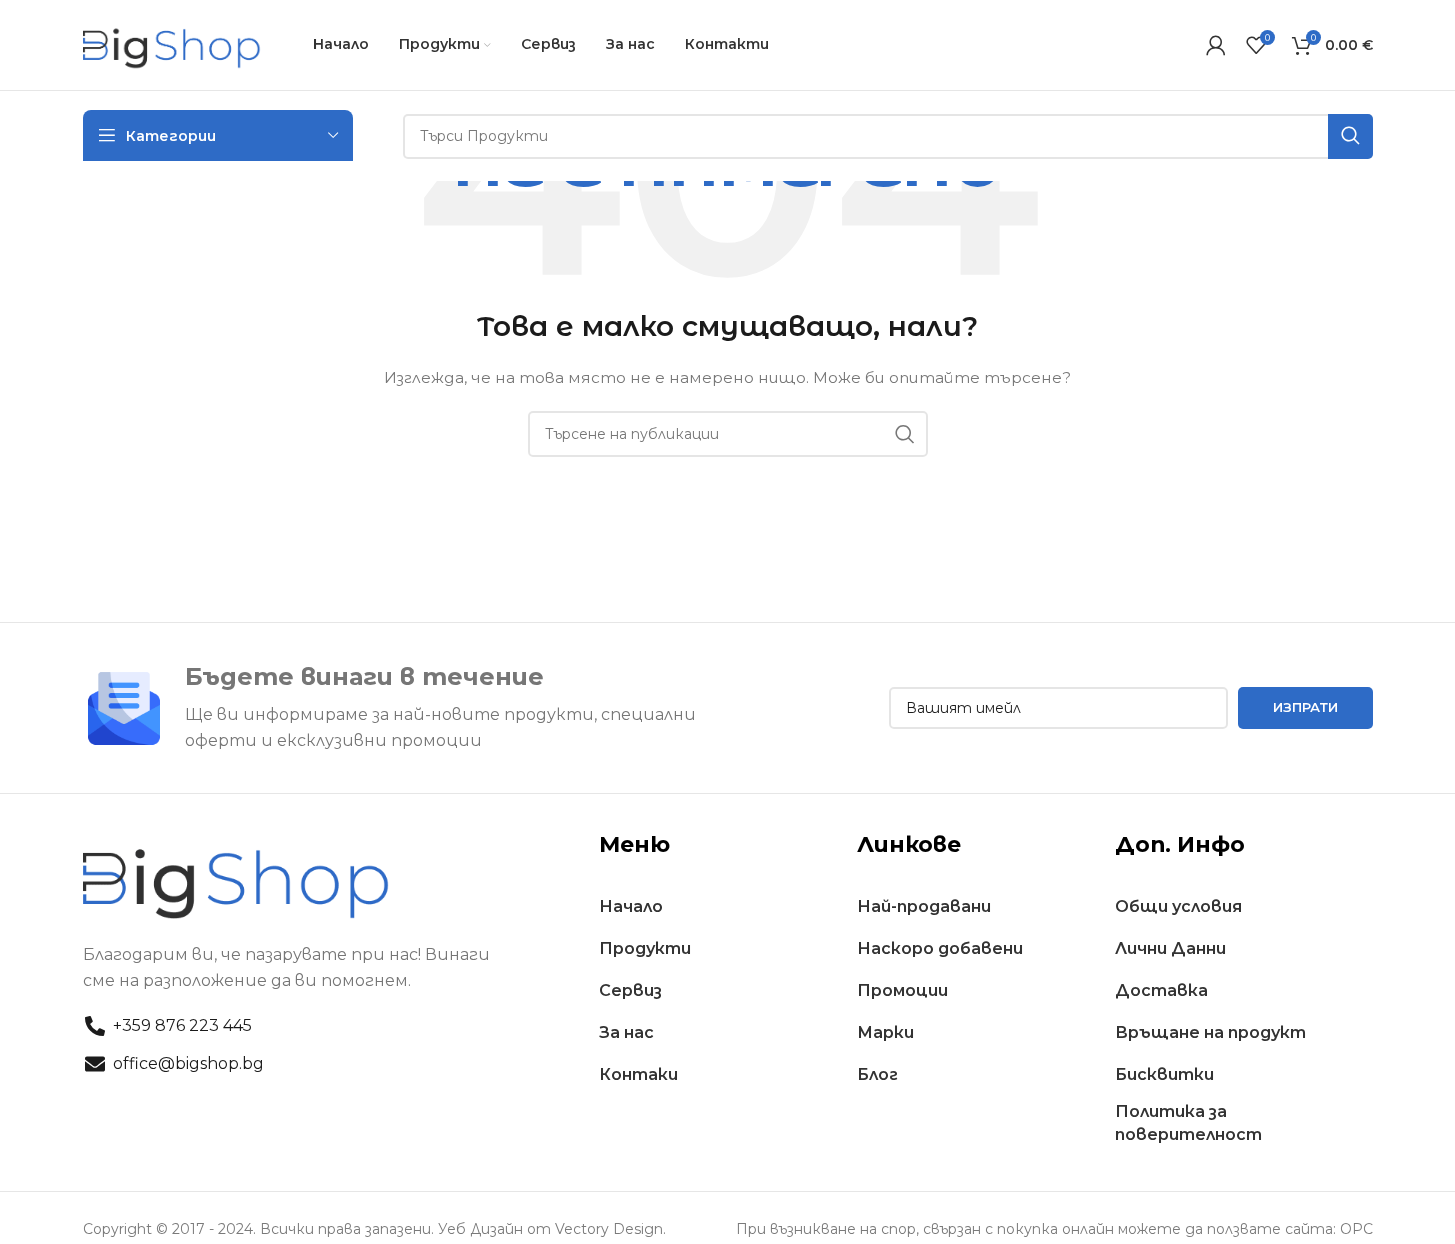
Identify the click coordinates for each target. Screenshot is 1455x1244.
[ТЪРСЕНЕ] (905, 434)
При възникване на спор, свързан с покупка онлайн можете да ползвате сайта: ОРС (1054, 1229)
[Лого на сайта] (173, 44)
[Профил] (1216, 45)
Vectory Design (609, 1229)
